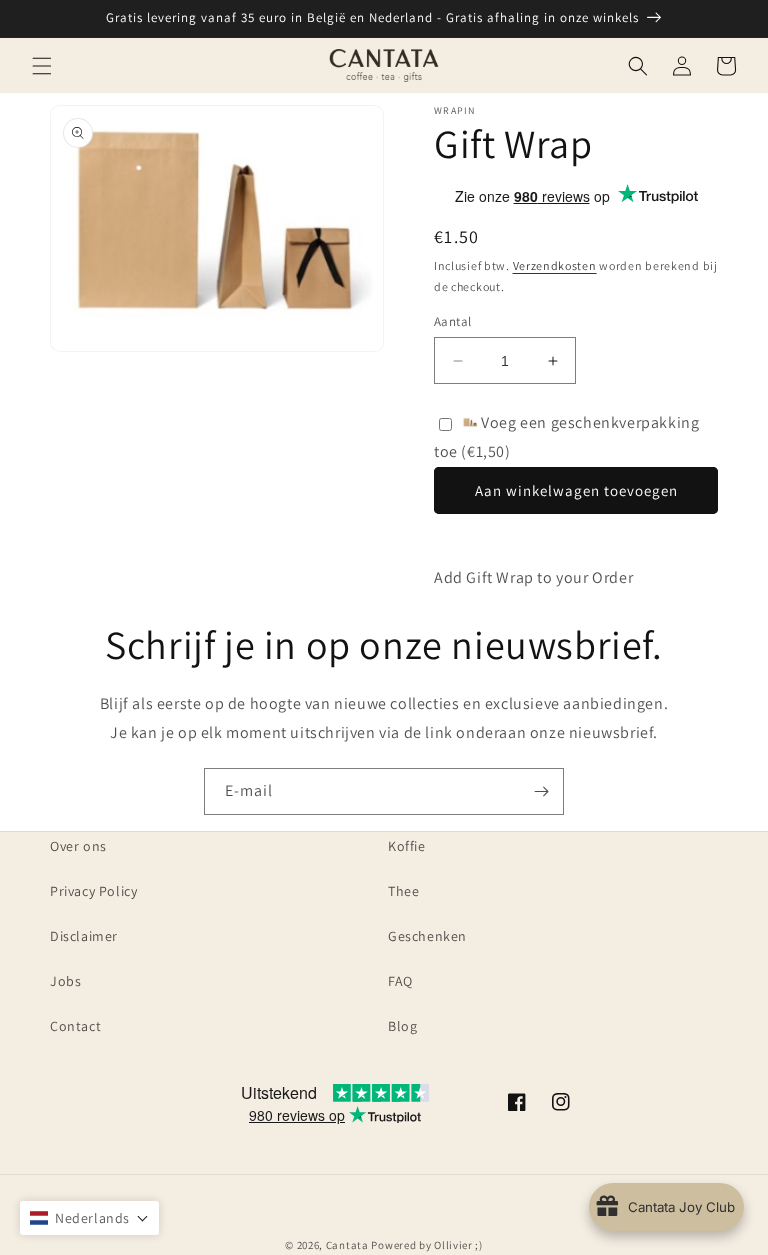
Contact (75, 1026)
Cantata (347, 1245)
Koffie (407, 846)
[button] (42, 66)
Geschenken (427, 936)
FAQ (400, 981)
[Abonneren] (541, 791)
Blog (402, 1026)
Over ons (78, 846)
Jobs (65, 981)
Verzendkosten (555, 265)
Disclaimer (84, 936)
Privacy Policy (93, 891)
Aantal (452, 321)
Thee (403, 891)
